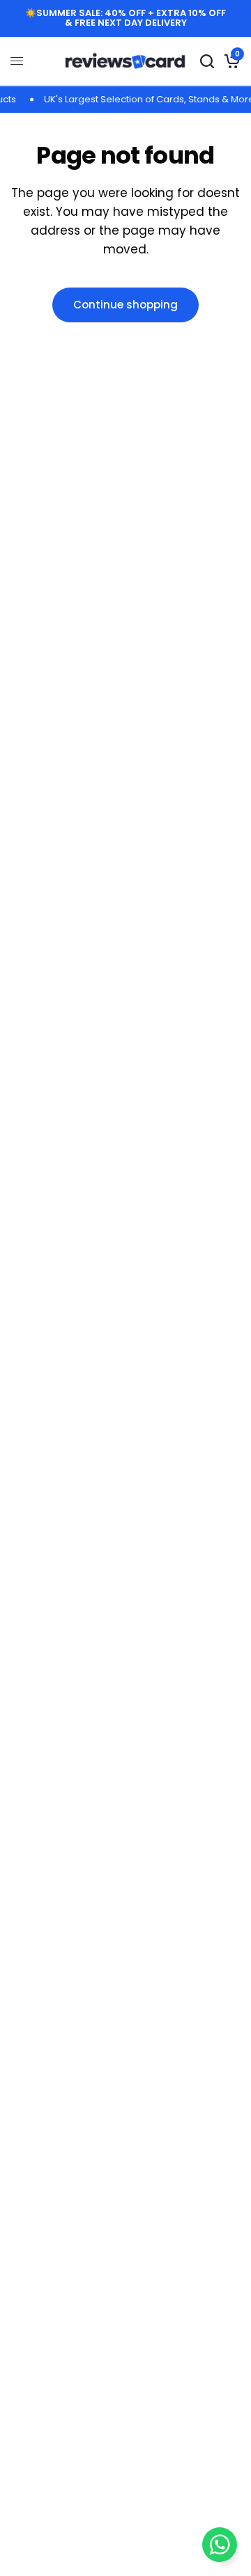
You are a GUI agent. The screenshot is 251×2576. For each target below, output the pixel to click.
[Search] (207, 61)
